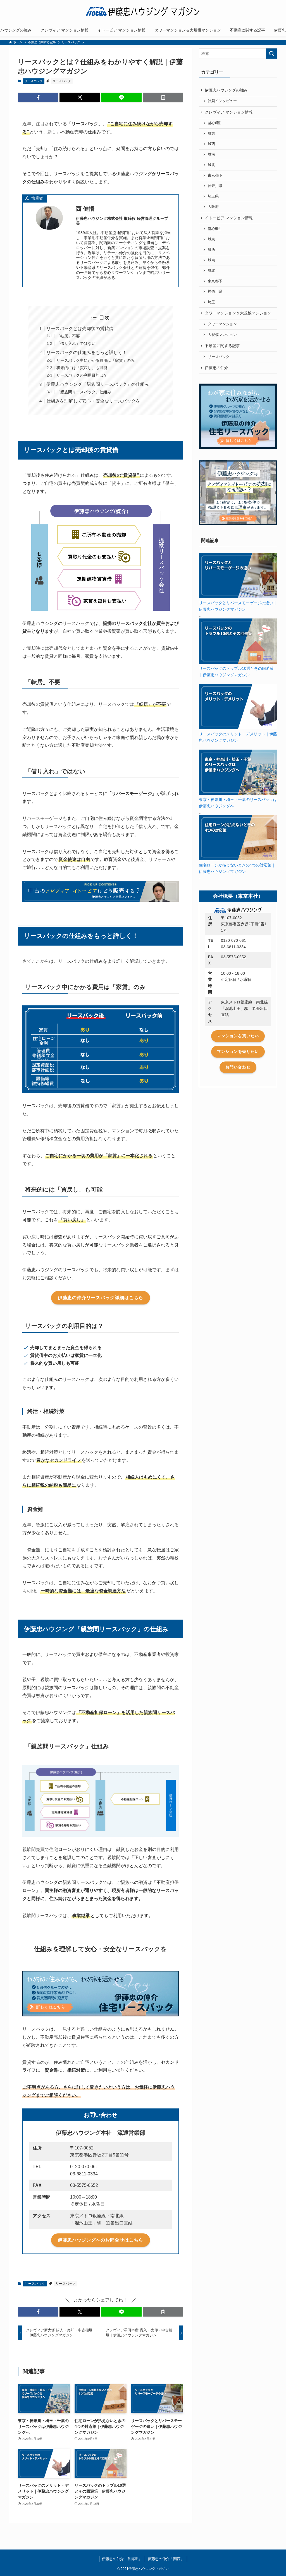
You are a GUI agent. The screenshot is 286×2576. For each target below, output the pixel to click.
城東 (211, 134)
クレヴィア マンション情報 (229, 112)
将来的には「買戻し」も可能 (82, 368)
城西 (211, 144)
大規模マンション (222, 335)
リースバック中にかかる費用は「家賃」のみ (96, 360)
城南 (211, 155)
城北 (211, 165)
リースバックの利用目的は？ (82, 375)
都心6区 (214, 123)
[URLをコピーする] (163, 97)
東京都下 (215, 175)
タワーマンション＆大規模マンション (238, 313)
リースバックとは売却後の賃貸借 (80, 328)
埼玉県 (213, 196)
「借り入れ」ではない (76, 343)
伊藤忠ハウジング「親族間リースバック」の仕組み (98, 384)
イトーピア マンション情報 (229, 218)
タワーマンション (222, 324)
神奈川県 (215, 186)
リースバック (34, 81)
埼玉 (211, 302)
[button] (38, 97)
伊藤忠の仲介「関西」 (166, 2559)
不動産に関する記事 (222, 346)
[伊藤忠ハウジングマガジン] (143, 13)
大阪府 (213, 207)
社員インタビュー (222, 101)
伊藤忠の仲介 (216, 368)
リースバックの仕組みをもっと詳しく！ (87, 352)
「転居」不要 (68, 336)
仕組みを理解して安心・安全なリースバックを (93, 401)
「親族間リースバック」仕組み (84, 392)
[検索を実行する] (271, 54)
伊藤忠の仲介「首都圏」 (122, 2559)
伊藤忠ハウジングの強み (226, 90)
